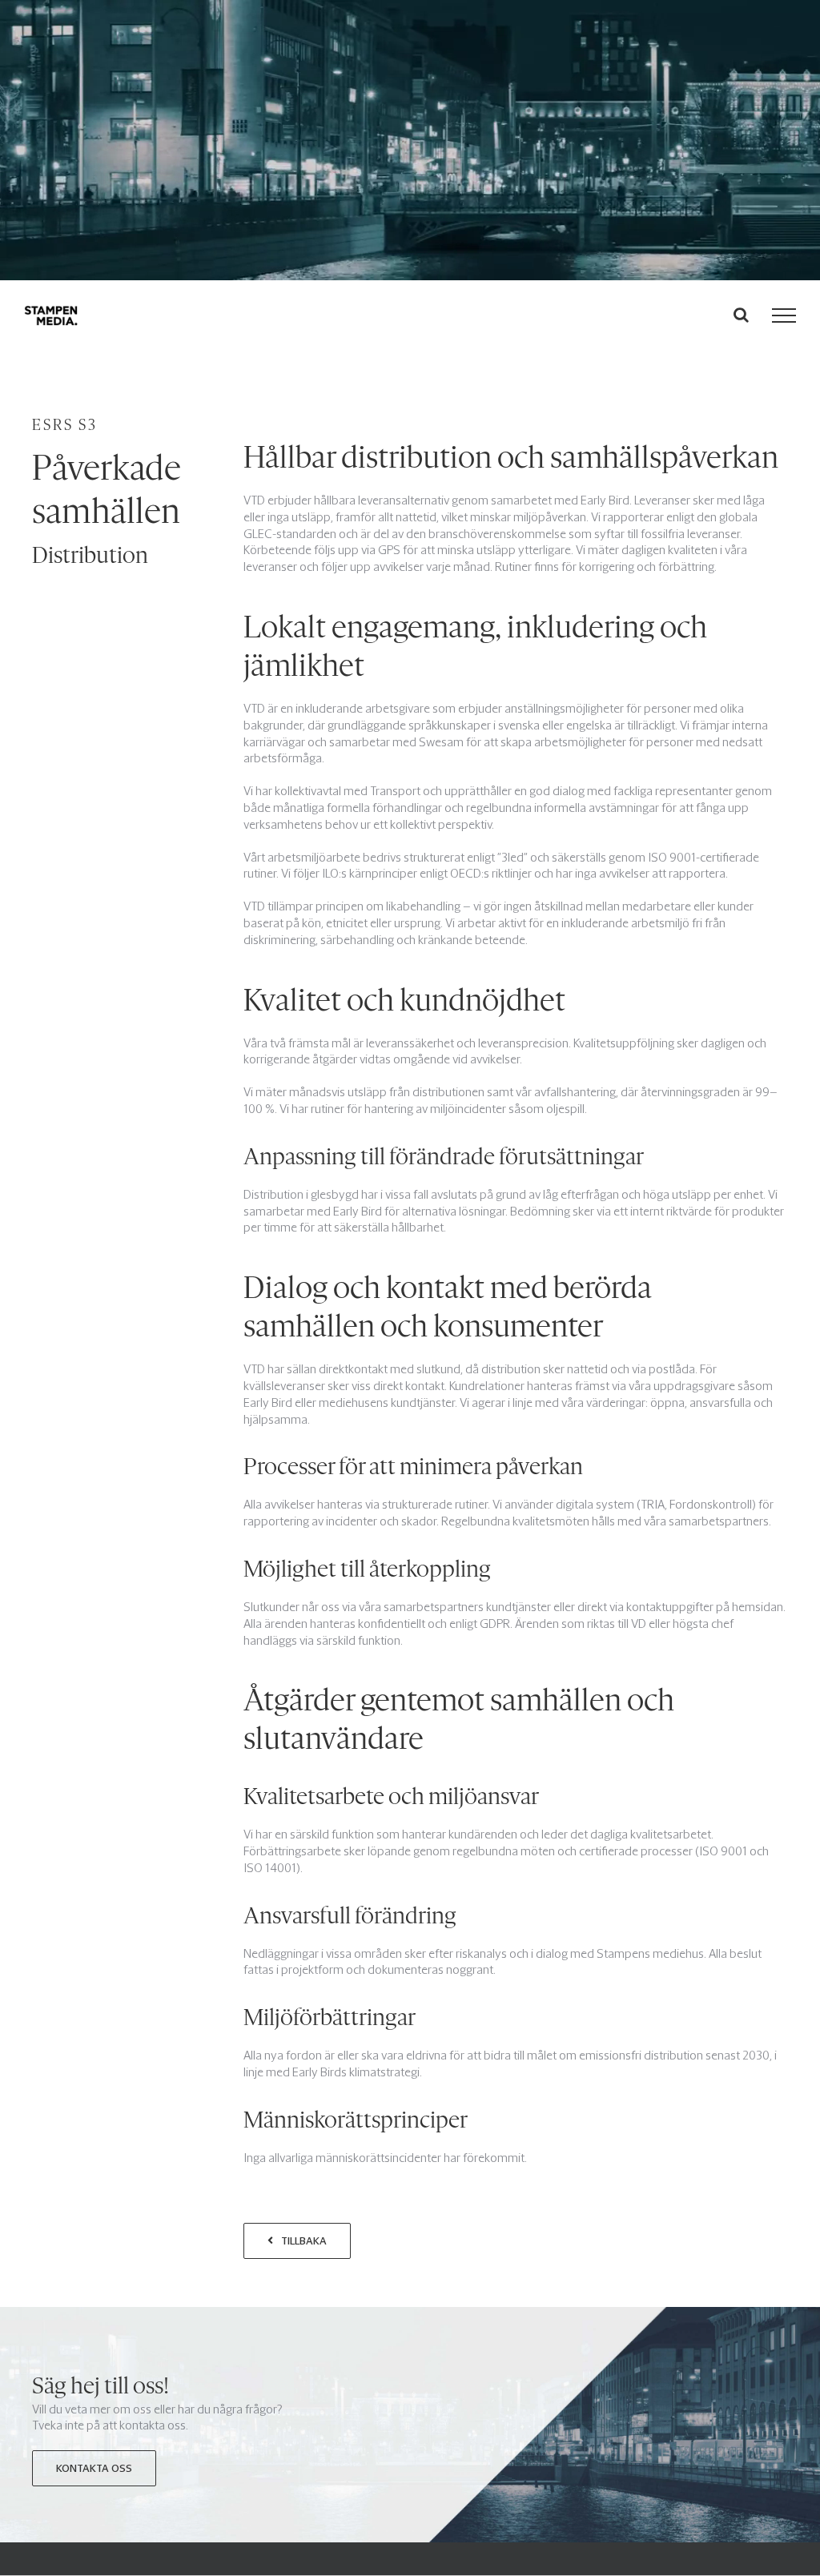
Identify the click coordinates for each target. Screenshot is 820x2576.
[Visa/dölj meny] (784, 315)
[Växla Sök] (741, 315)
